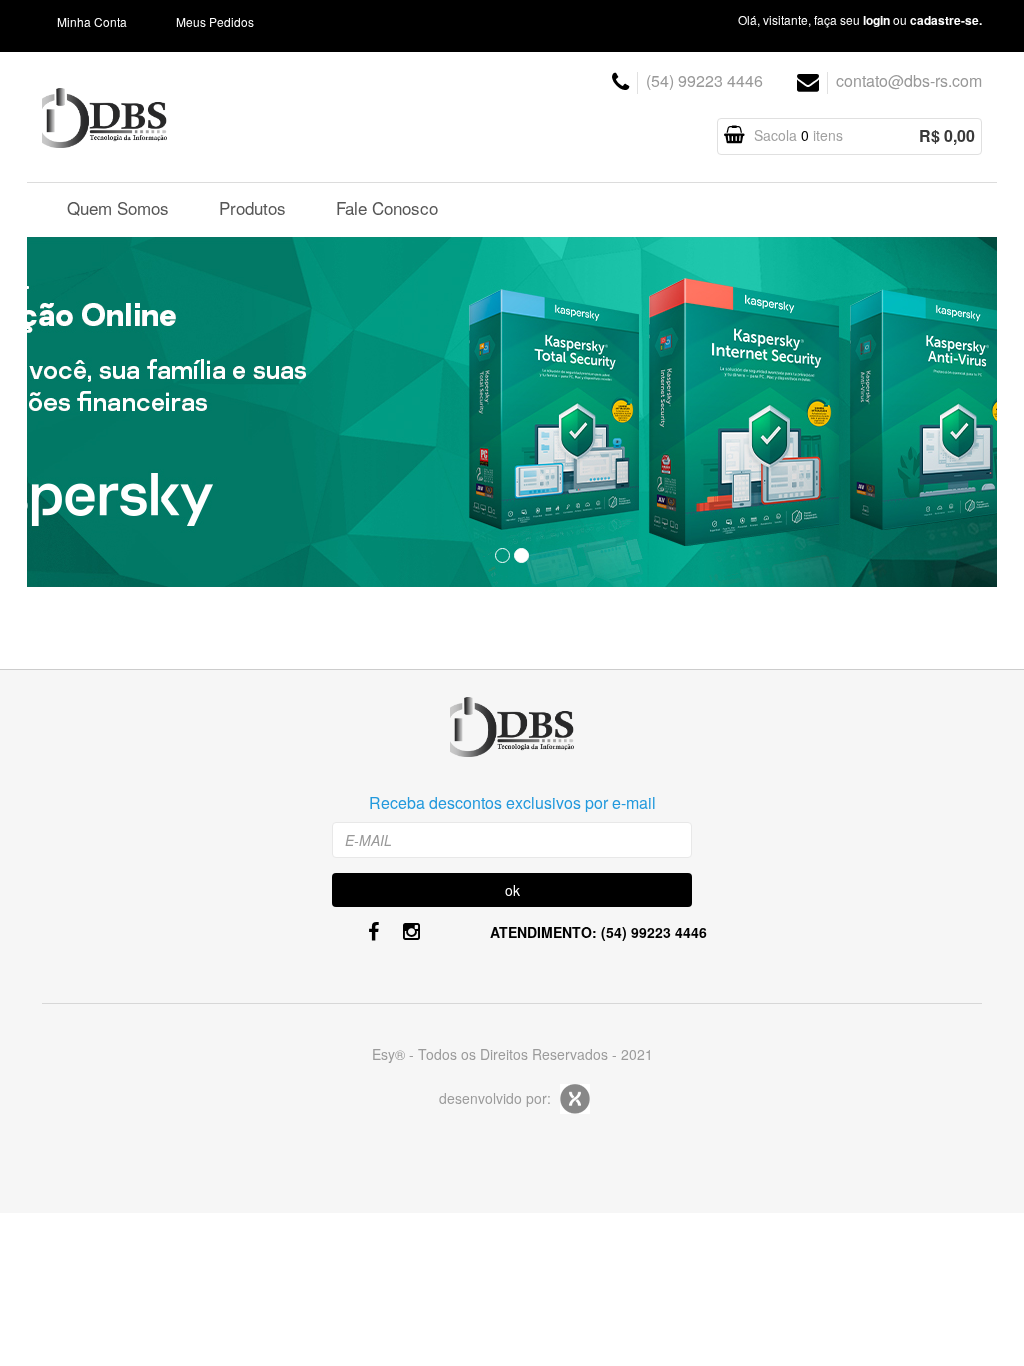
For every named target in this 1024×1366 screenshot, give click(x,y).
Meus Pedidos (215, 21)
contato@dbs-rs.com (909, 80)
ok (512, 890)
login (876, 20)
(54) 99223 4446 (704, 80)
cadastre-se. (946, 20)
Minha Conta (92, 21)
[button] (100, 413)
